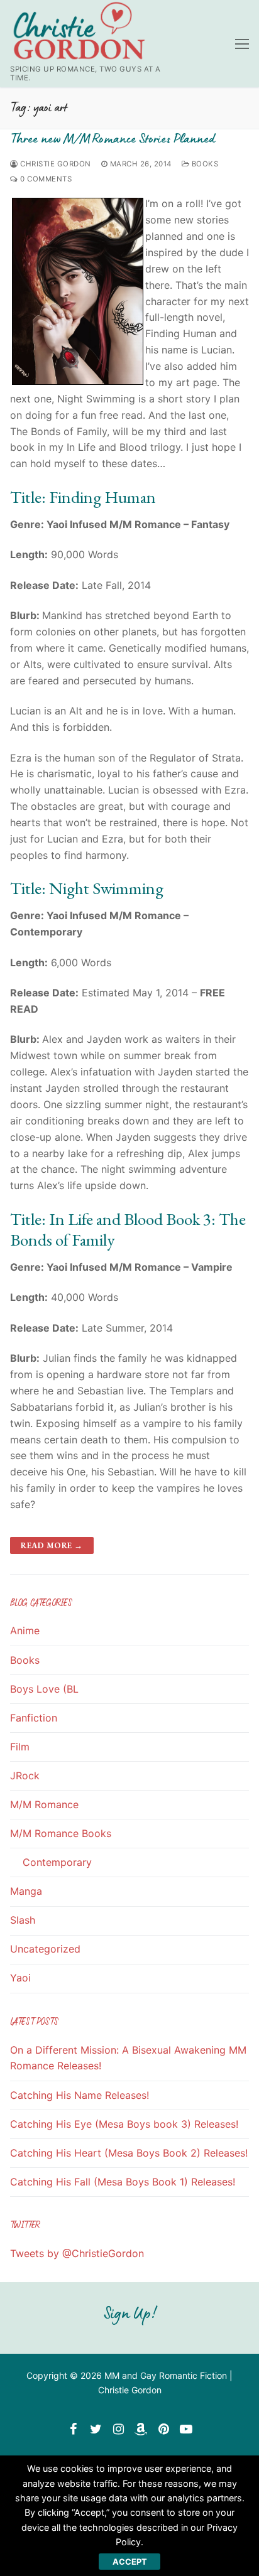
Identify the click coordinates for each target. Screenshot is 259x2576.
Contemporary (57, 1862)
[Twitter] (96, 2429)
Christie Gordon (55, 164)
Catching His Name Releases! (80, 2095)
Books (204, 164)
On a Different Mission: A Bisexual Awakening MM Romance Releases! (128, 2058)
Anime (25, 1630)
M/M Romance (44, 1804)
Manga (26, 1891)
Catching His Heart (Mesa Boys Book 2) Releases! (129, 2153)
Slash (23, 1920)
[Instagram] (118, 2429)
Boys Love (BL (44, 1689)
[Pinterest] (163, 2429)
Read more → (52, 1545)
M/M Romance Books (61, 1833)
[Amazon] (141, 2429)
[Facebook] (73, 2429)
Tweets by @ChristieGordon (77, 2253)
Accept (130, 2562)
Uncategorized (45, 1949)
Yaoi (20, 1978)
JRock (25, 1776)
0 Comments (45, 179)
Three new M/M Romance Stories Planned (113, 138)
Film (20, 1747)
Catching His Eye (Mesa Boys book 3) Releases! (124, 2124)
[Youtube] (186, 2429)
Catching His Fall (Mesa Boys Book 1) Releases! (123, 2182)
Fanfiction (34, 1718)
